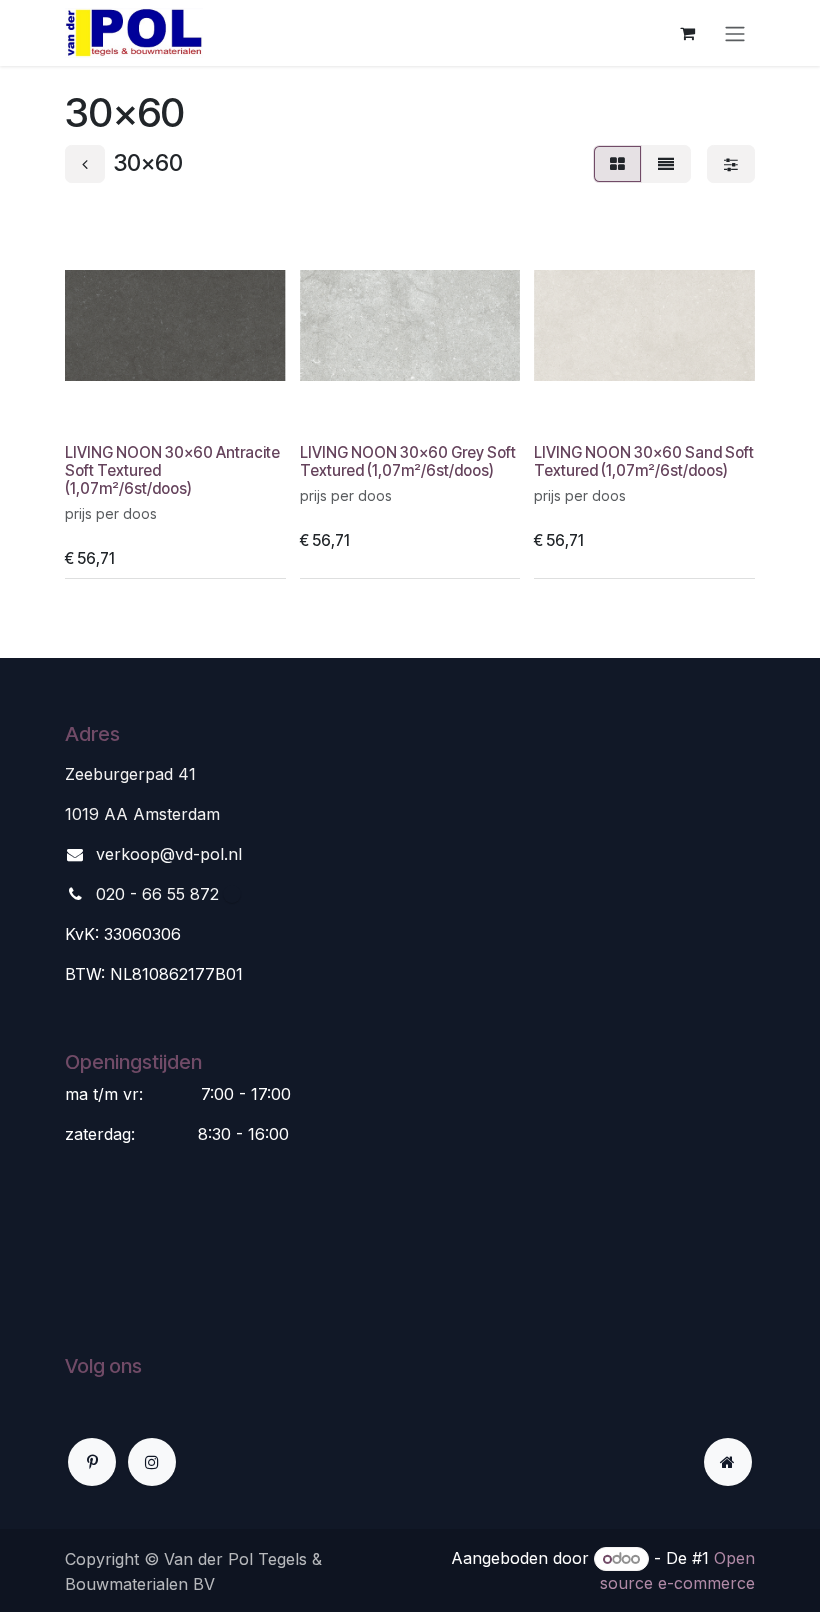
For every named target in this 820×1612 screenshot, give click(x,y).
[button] (96, 409)
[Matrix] (617, 164)
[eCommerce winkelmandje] (687, 33)
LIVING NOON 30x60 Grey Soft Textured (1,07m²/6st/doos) (408, 461)
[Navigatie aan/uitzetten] (735, 33)
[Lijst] (666, 164)
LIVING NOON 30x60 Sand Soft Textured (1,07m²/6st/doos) (644, 461)
